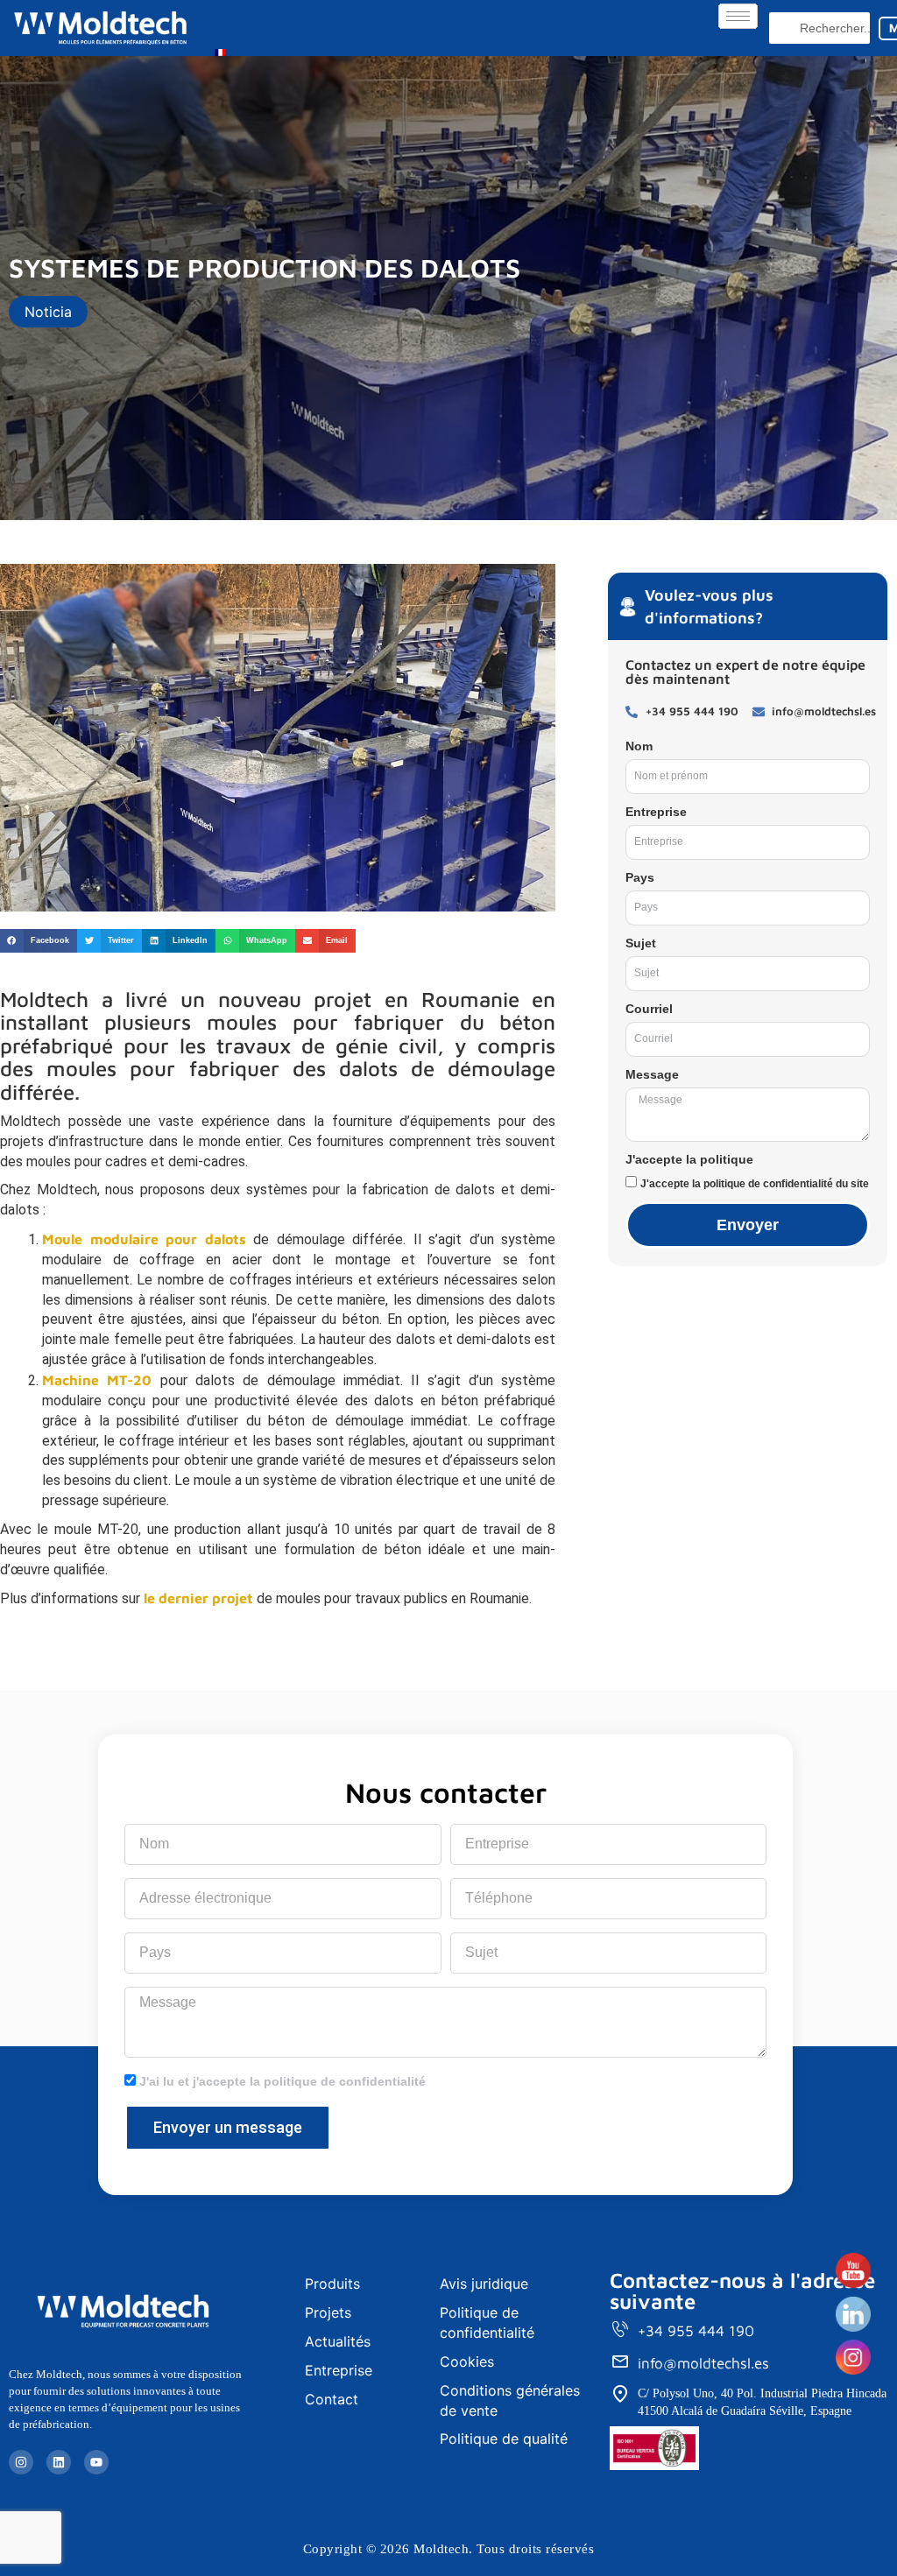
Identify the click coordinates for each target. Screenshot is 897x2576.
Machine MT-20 (97, 1380)
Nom (639, 746)
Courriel (649, 1009)
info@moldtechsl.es (703, 2363)
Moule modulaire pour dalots (144, 1239)
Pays (640, 877)
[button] (39, 941)
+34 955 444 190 (696, 2331)
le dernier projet (198, 1598)
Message (652, 1074)
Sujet (641, 943)
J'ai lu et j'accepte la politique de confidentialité (283, 2081)
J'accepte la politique (689, 1159)
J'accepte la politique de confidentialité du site (755, 1184)
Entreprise (656, 812)
